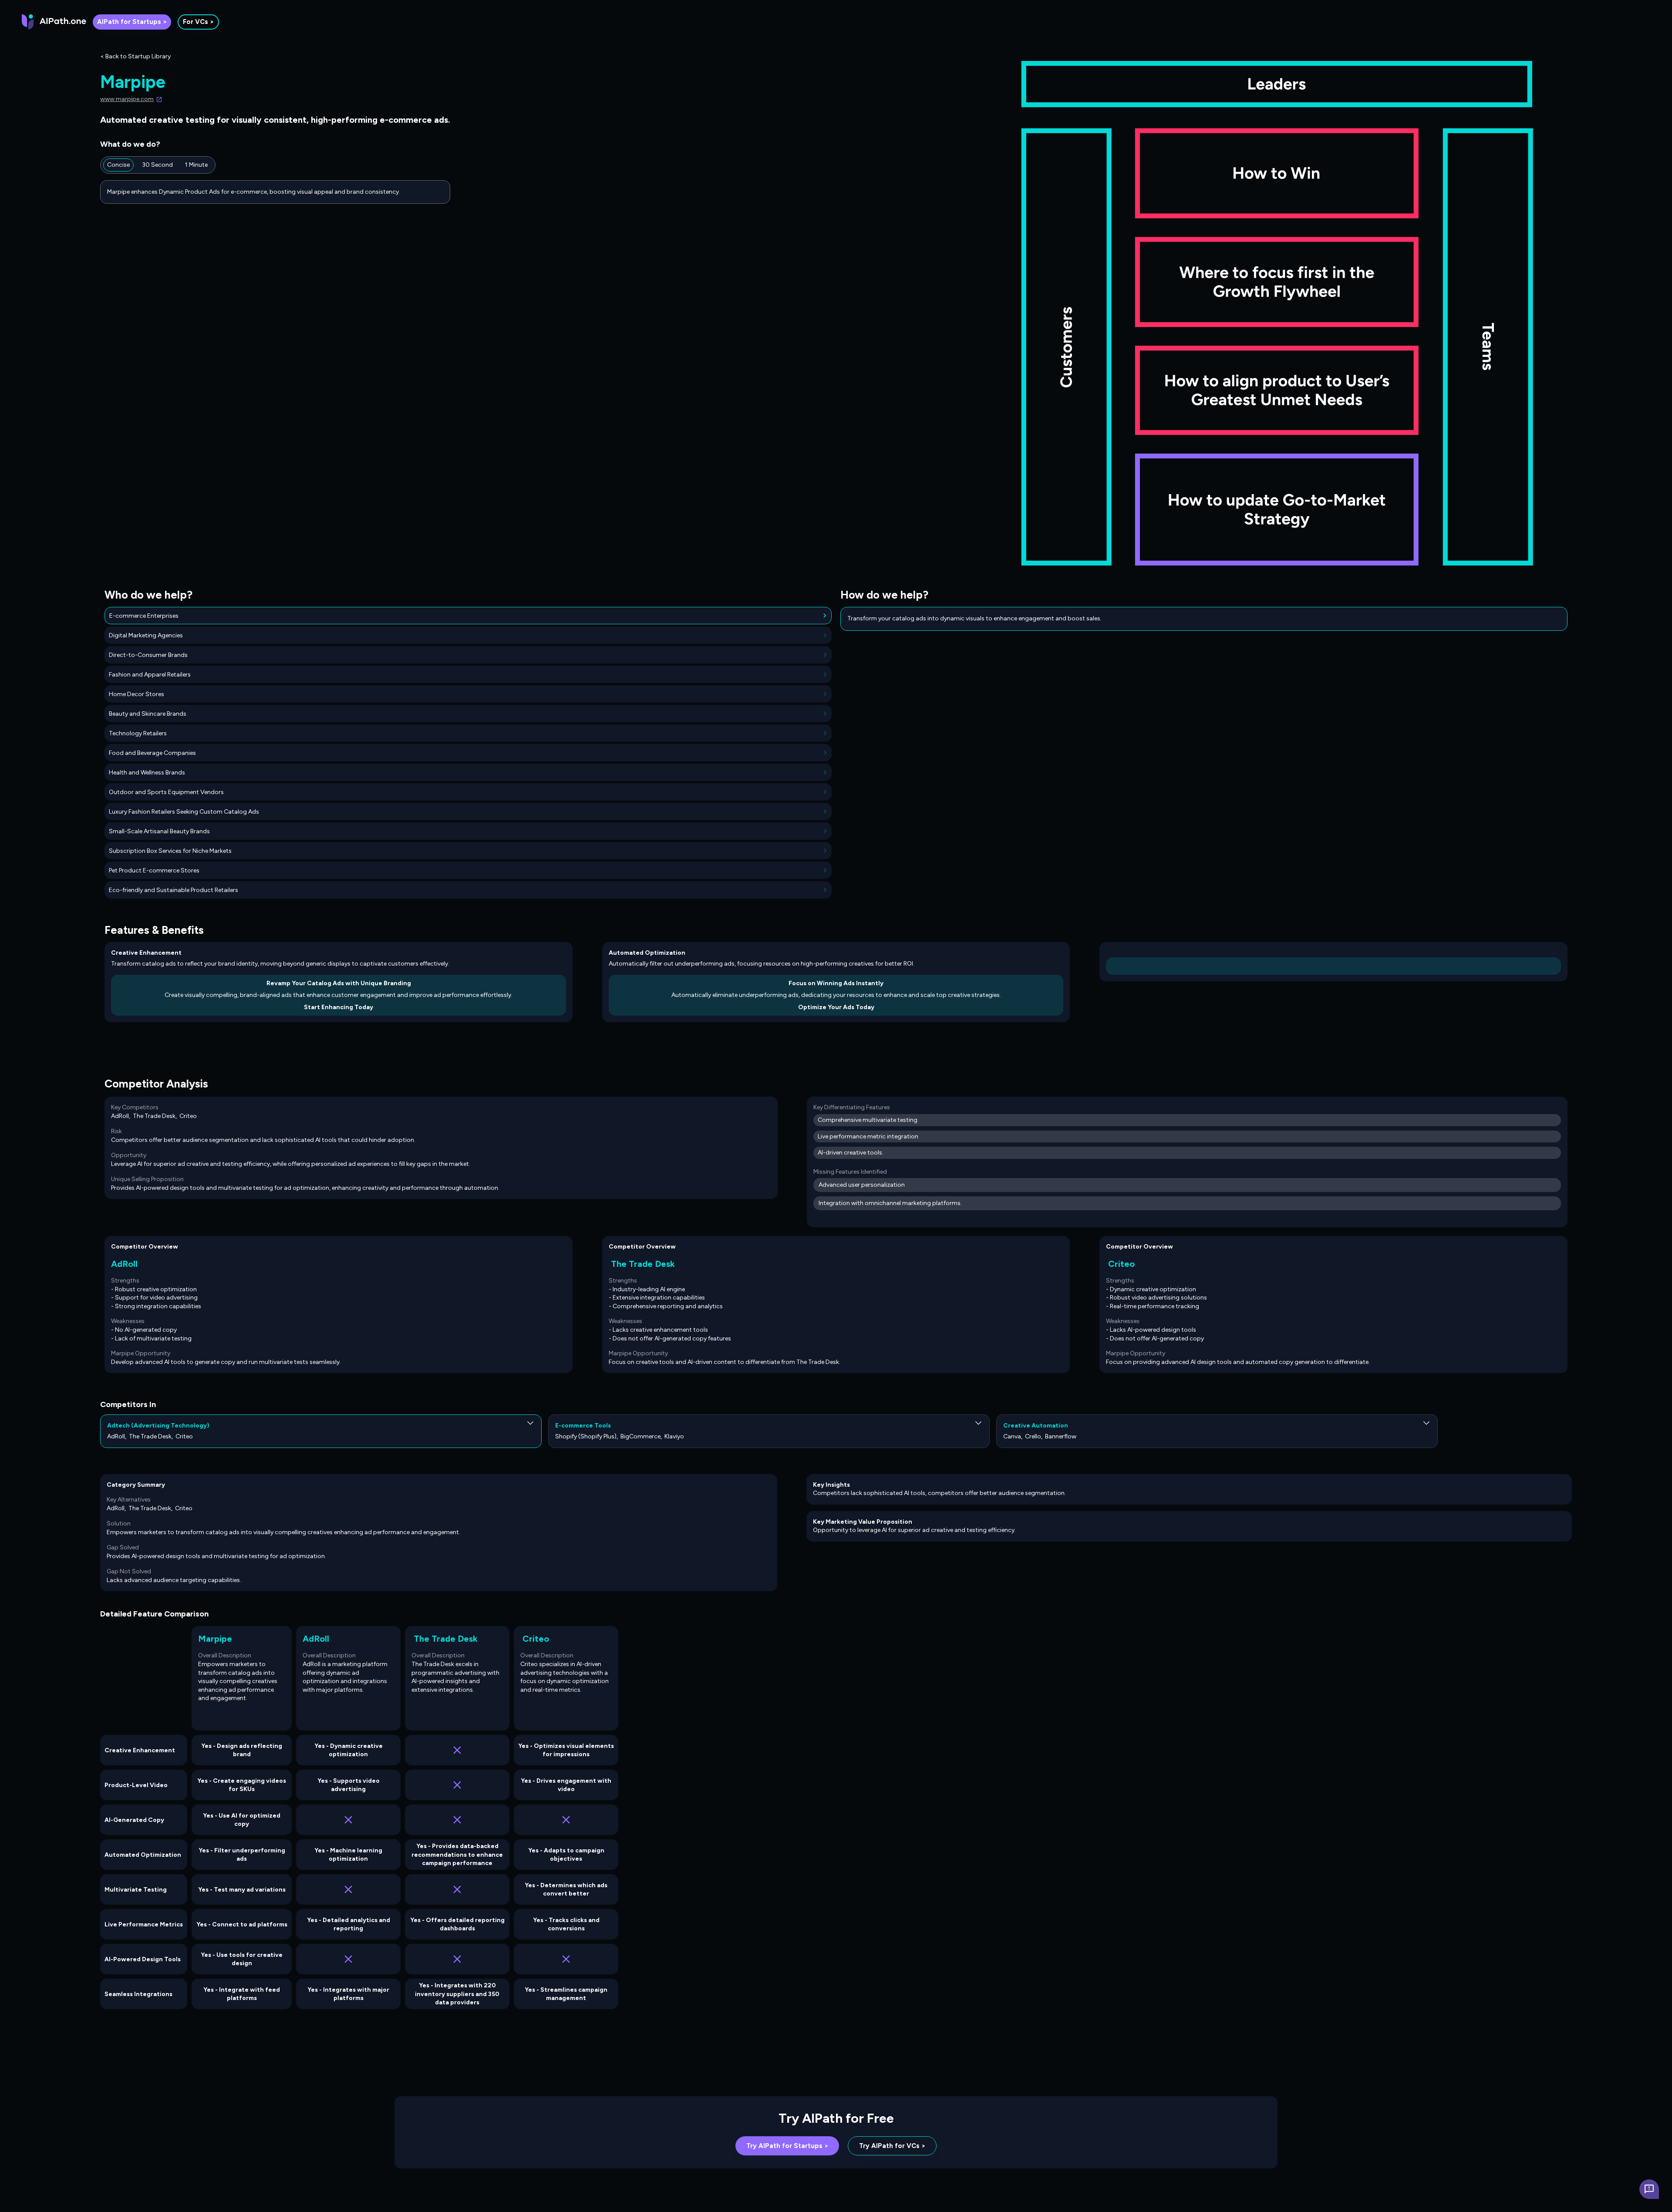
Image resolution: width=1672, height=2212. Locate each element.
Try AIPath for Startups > (787, 2146)
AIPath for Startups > (132, 22)
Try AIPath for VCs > (892, 2146)
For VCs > (198, 22)
